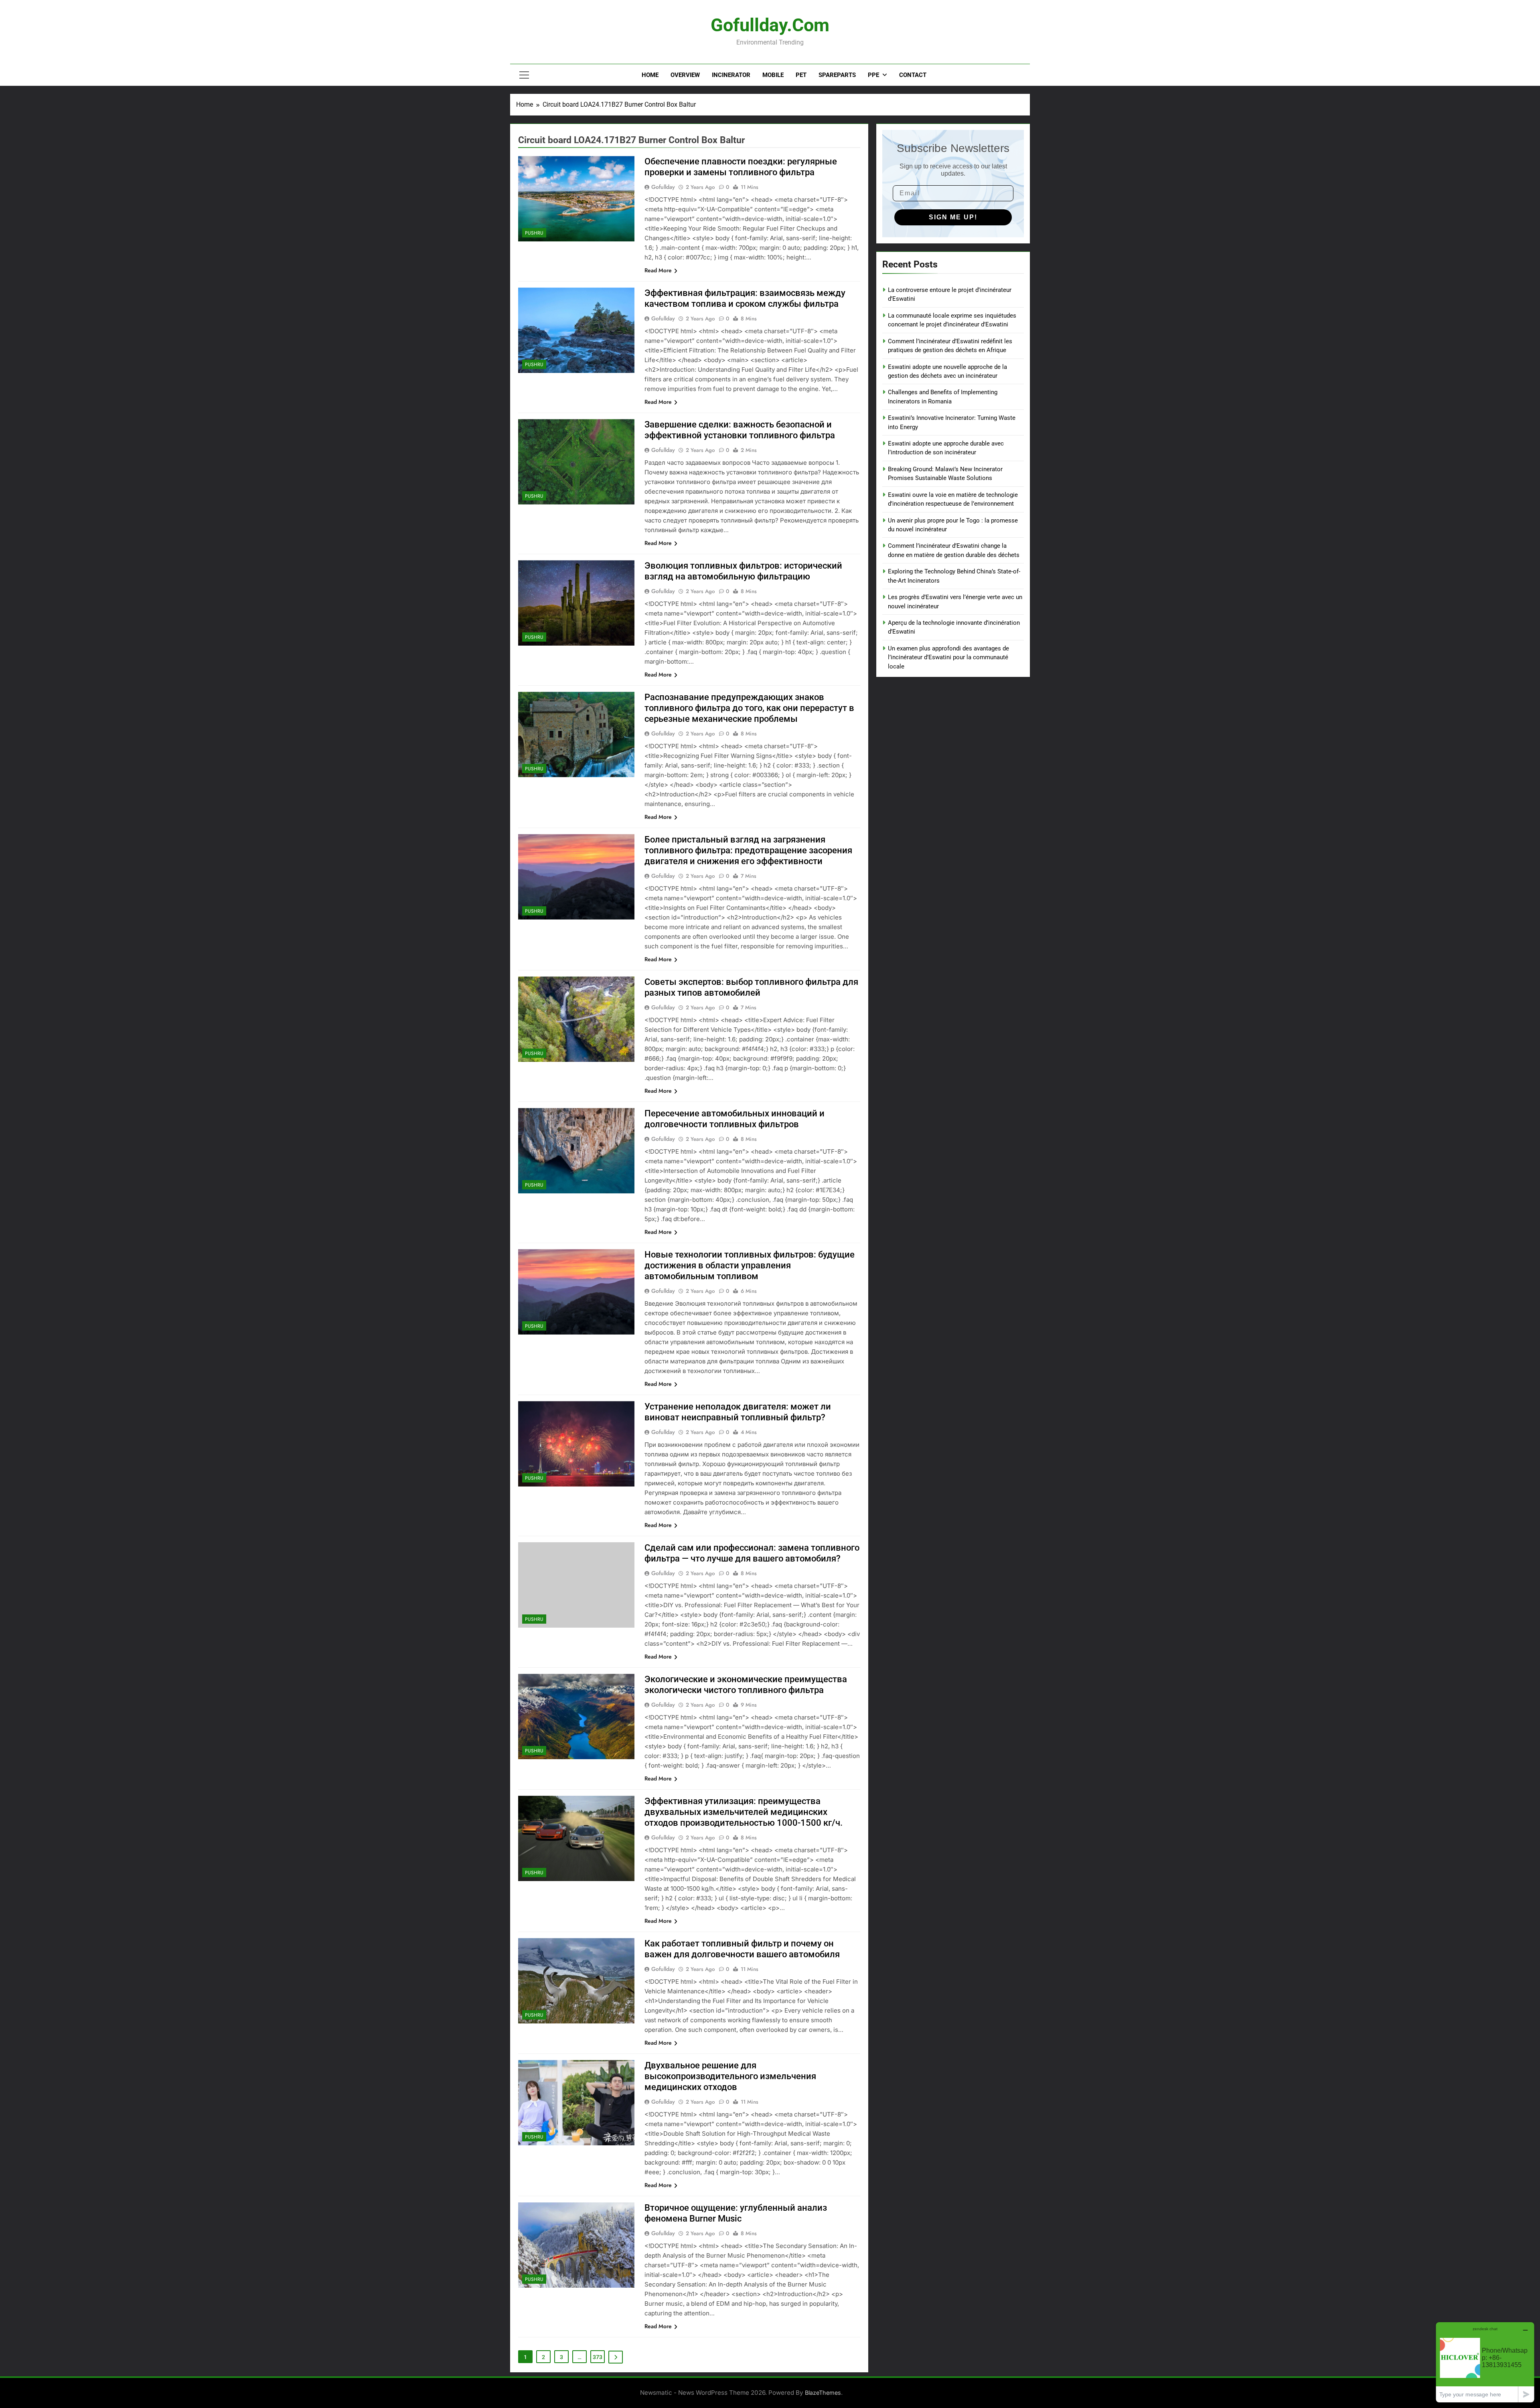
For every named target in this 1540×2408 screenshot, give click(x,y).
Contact (913, 75)
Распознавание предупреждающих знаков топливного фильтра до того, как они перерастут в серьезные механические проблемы (749, 708)
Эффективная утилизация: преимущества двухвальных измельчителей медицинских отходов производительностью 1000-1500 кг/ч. (744, 1812)
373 (598, 2357)
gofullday (663, 187)
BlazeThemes (823, 2393)
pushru (534, 233)
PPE (873, 75)
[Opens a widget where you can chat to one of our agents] (1485, 2362)
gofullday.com (770, 25)
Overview (685, 75)
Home (650, 75)
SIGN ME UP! (953, 217)
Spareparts (837, 75)
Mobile (773, 75)
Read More (658, 270)
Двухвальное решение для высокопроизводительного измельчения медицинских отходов (730, 2076)
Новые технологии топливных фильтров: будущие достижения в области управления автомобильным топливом (750, 1265)
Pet (801, 75)
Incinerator (731, 75)
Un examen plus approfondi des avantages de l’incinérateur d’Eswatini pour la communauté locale (948, 657)
